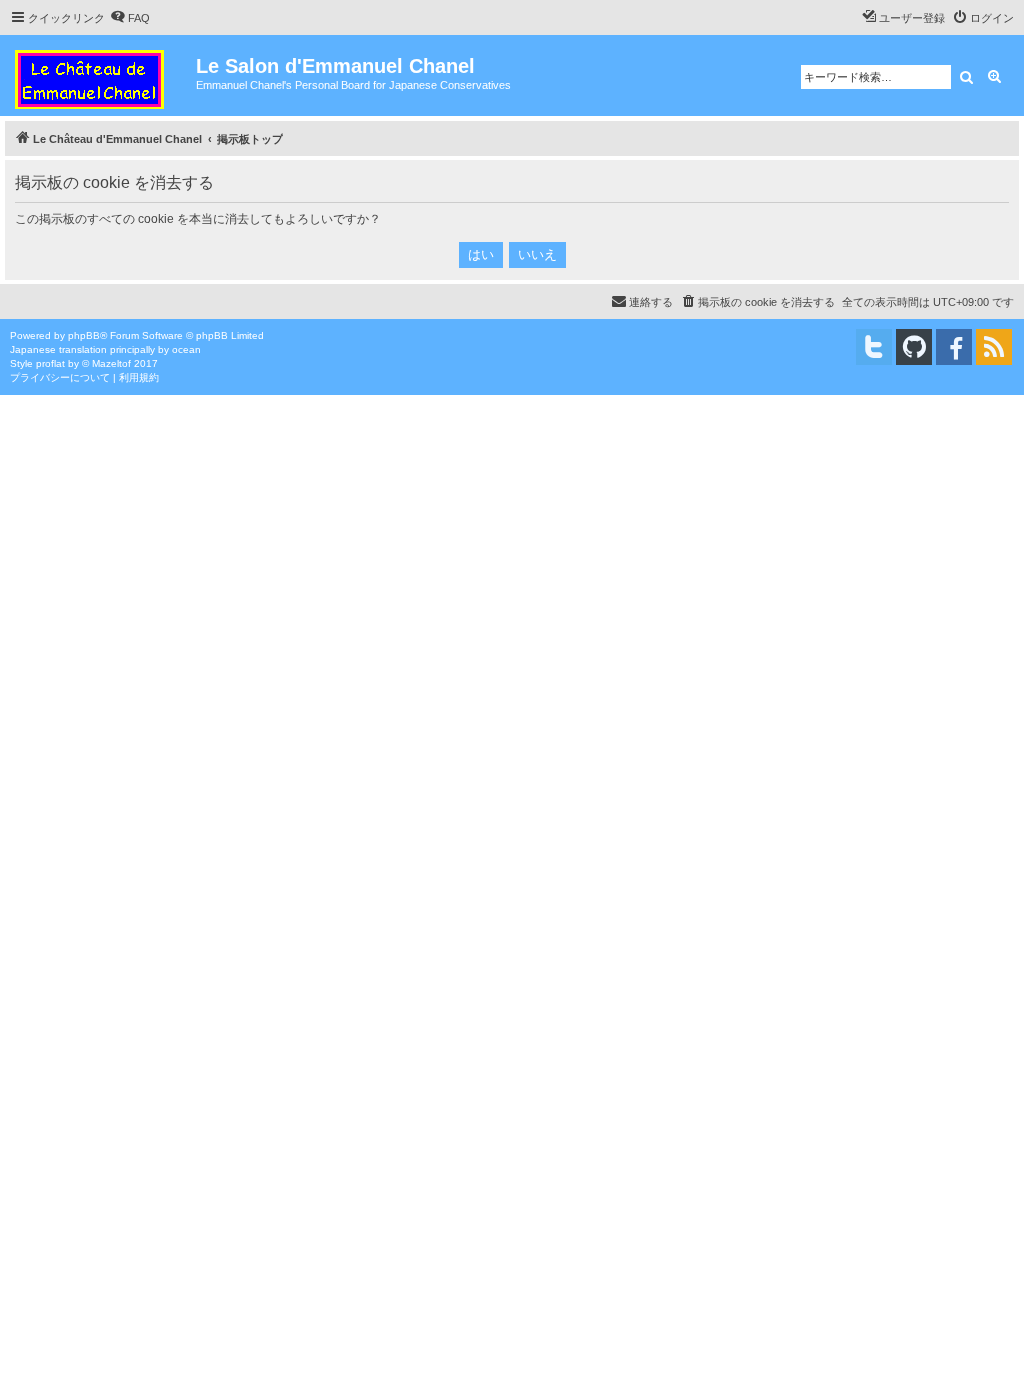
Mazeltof (111, 363)
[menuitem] (130, 18)
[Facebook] (954, 347)
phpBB (84, 335)
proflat (50, 363)
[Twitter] (874, 347)
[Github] (914, 347)
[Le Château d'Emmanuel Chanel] (100, 75)
